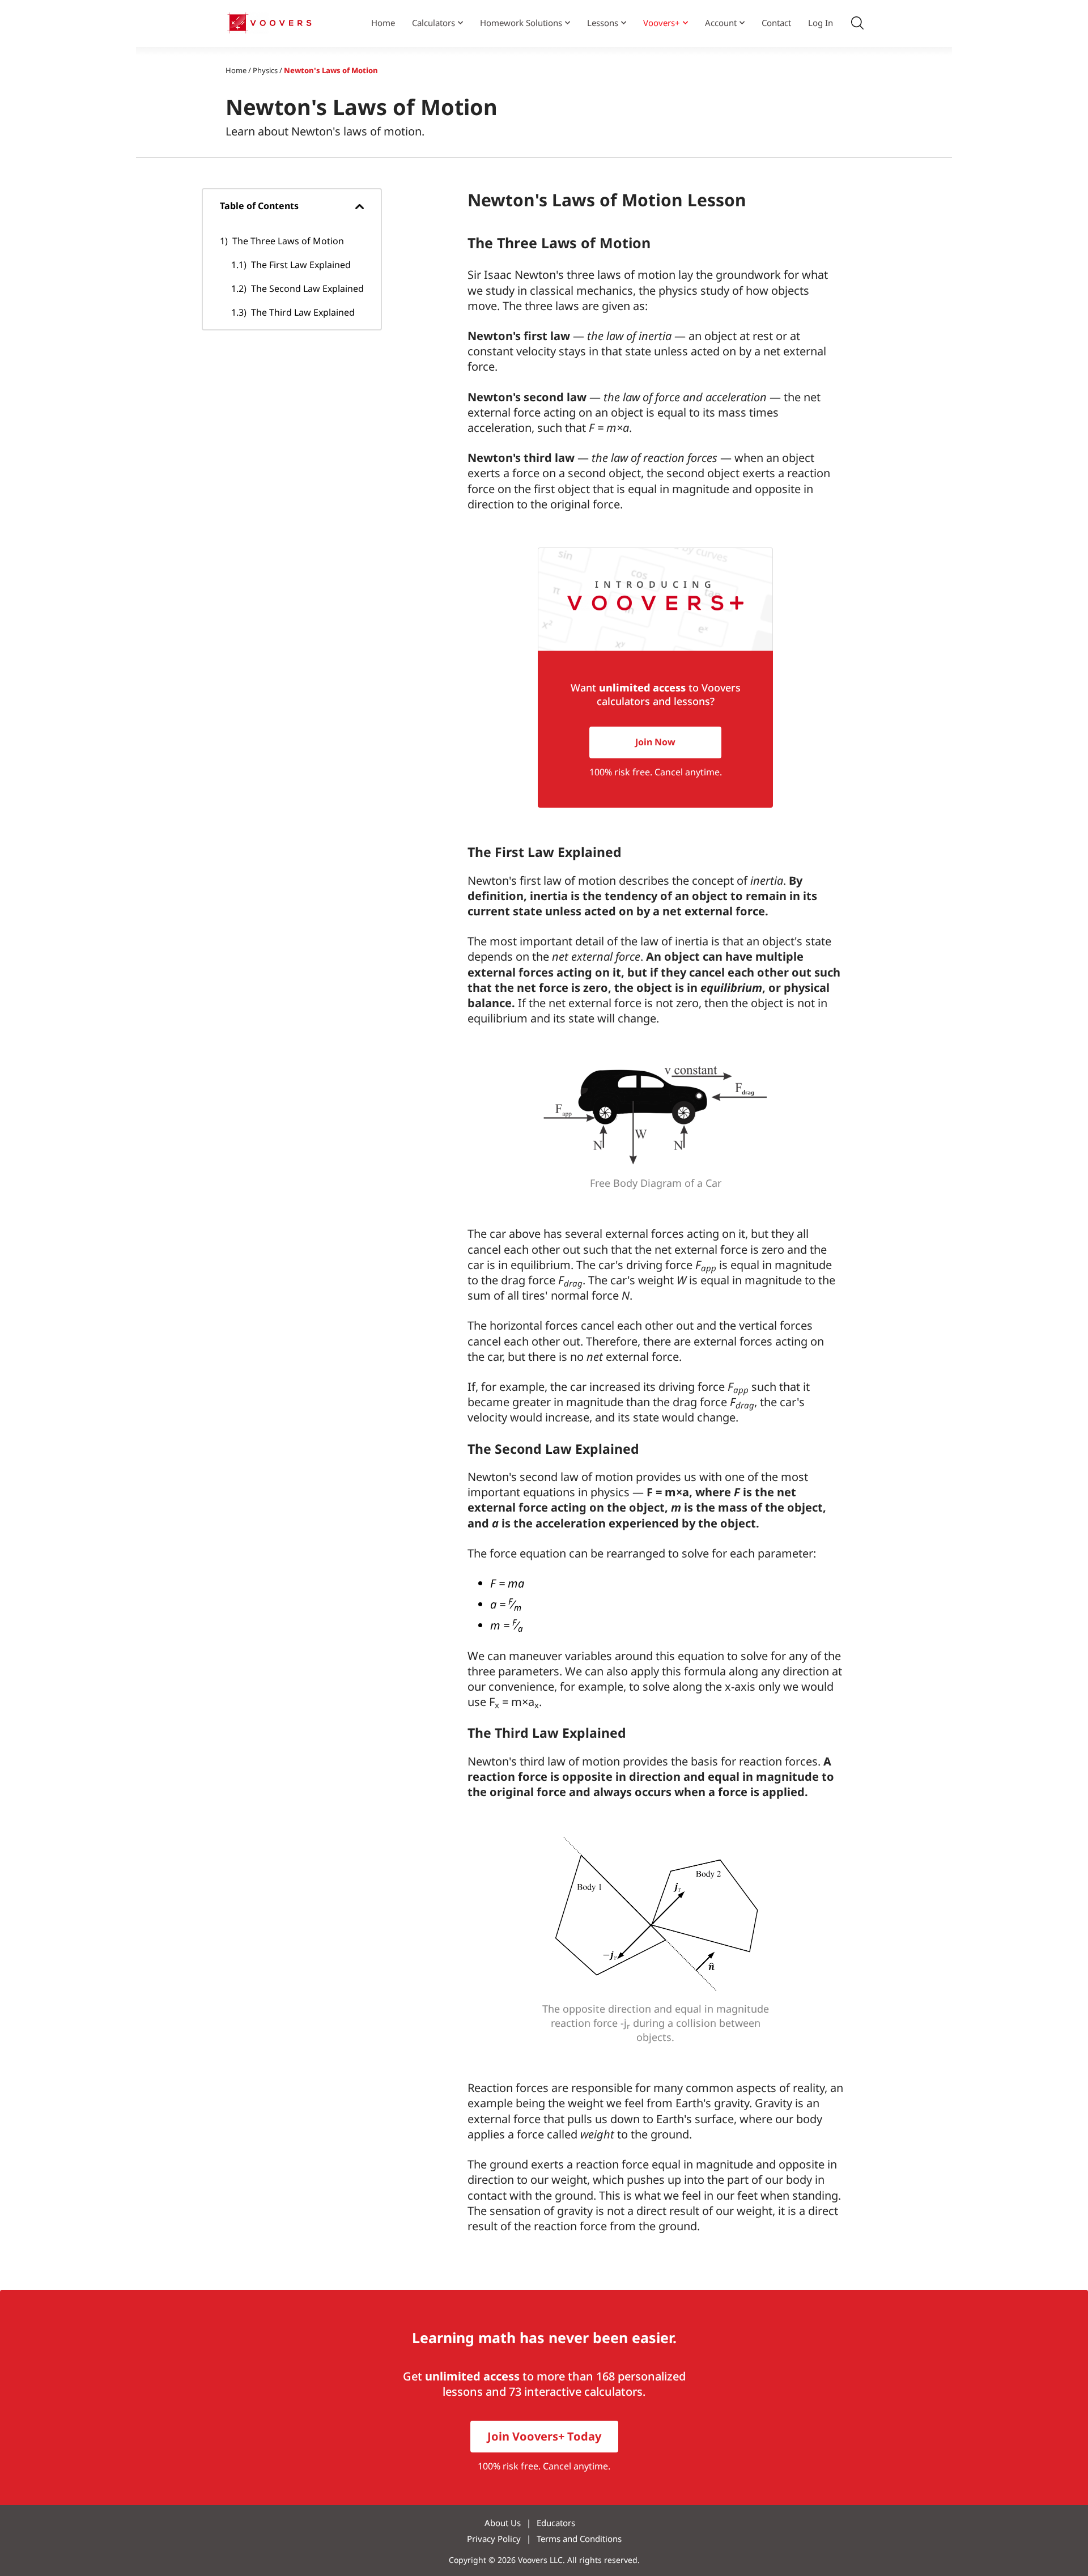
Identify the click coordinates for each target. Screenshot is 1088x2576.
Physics (265, 70)
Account (721, 23)
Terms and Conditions (579, 2539)
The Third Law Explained (303, 312)
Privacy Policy (494, 2539)
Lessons (603, 23)
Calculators (433, 23)
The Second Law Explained (307, 288)
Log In (821, 23)
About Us (503, 2523)
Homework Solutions (521, 23)
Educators (556, 2523)
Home (383, 23)
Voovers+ (662, 23)
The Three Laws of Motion (288, 241)
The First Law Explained (301, 265)
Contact (776, 23)
